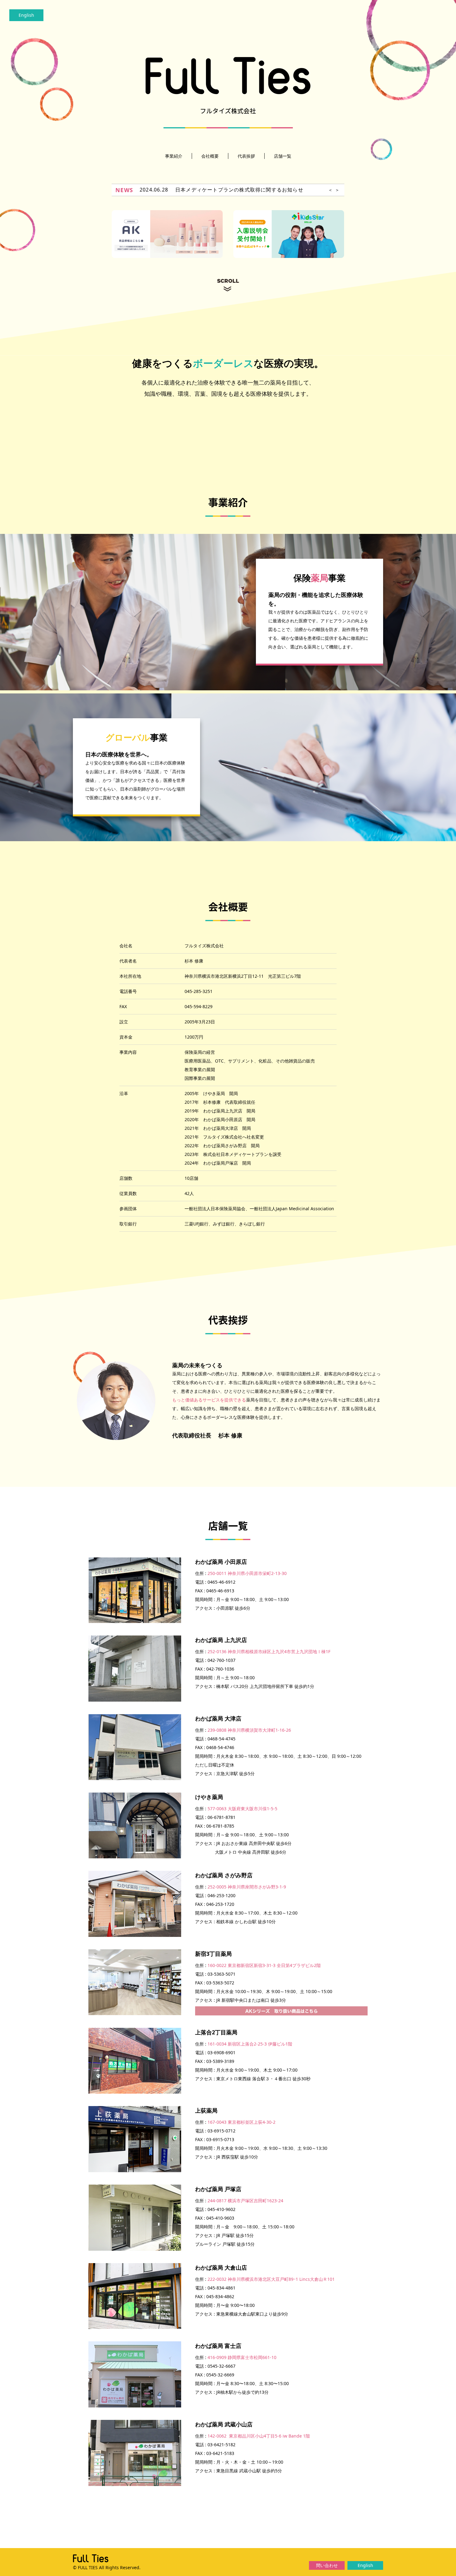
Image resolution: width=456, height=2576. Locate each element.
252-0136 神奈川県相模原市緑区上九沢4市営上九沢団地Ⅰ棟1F (269, 1651)
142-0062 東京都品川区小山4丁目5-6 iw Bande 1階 (259, 2436)
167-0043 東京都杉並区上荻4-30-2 (241, 2122)
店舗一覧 (283, 156)
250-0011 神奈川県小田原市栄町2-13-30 (247, 1573)
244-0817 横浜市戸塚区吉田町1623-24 (245, 2201)
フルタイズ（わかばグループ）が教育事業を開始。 (237, 190)
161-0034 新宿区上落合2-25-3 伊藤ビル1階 (250, 2044)
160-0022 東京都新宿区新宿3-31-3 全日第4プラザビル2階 (264, 1965)
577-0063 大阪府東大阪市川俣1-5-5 (242, 1809)
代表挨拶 (246, 156)
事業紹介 (174, 156)
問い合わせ (327, 2565)
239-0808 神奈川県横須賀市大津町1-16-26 (249, 1730)
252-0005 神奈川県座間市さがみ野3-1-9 (247, 1887)
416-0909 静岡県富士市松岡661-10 (242, 2357)
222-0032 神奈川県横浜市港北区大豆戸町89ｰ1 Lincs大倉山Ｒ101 (271, 2279)
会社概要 (210, 156)
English (26, 15)
